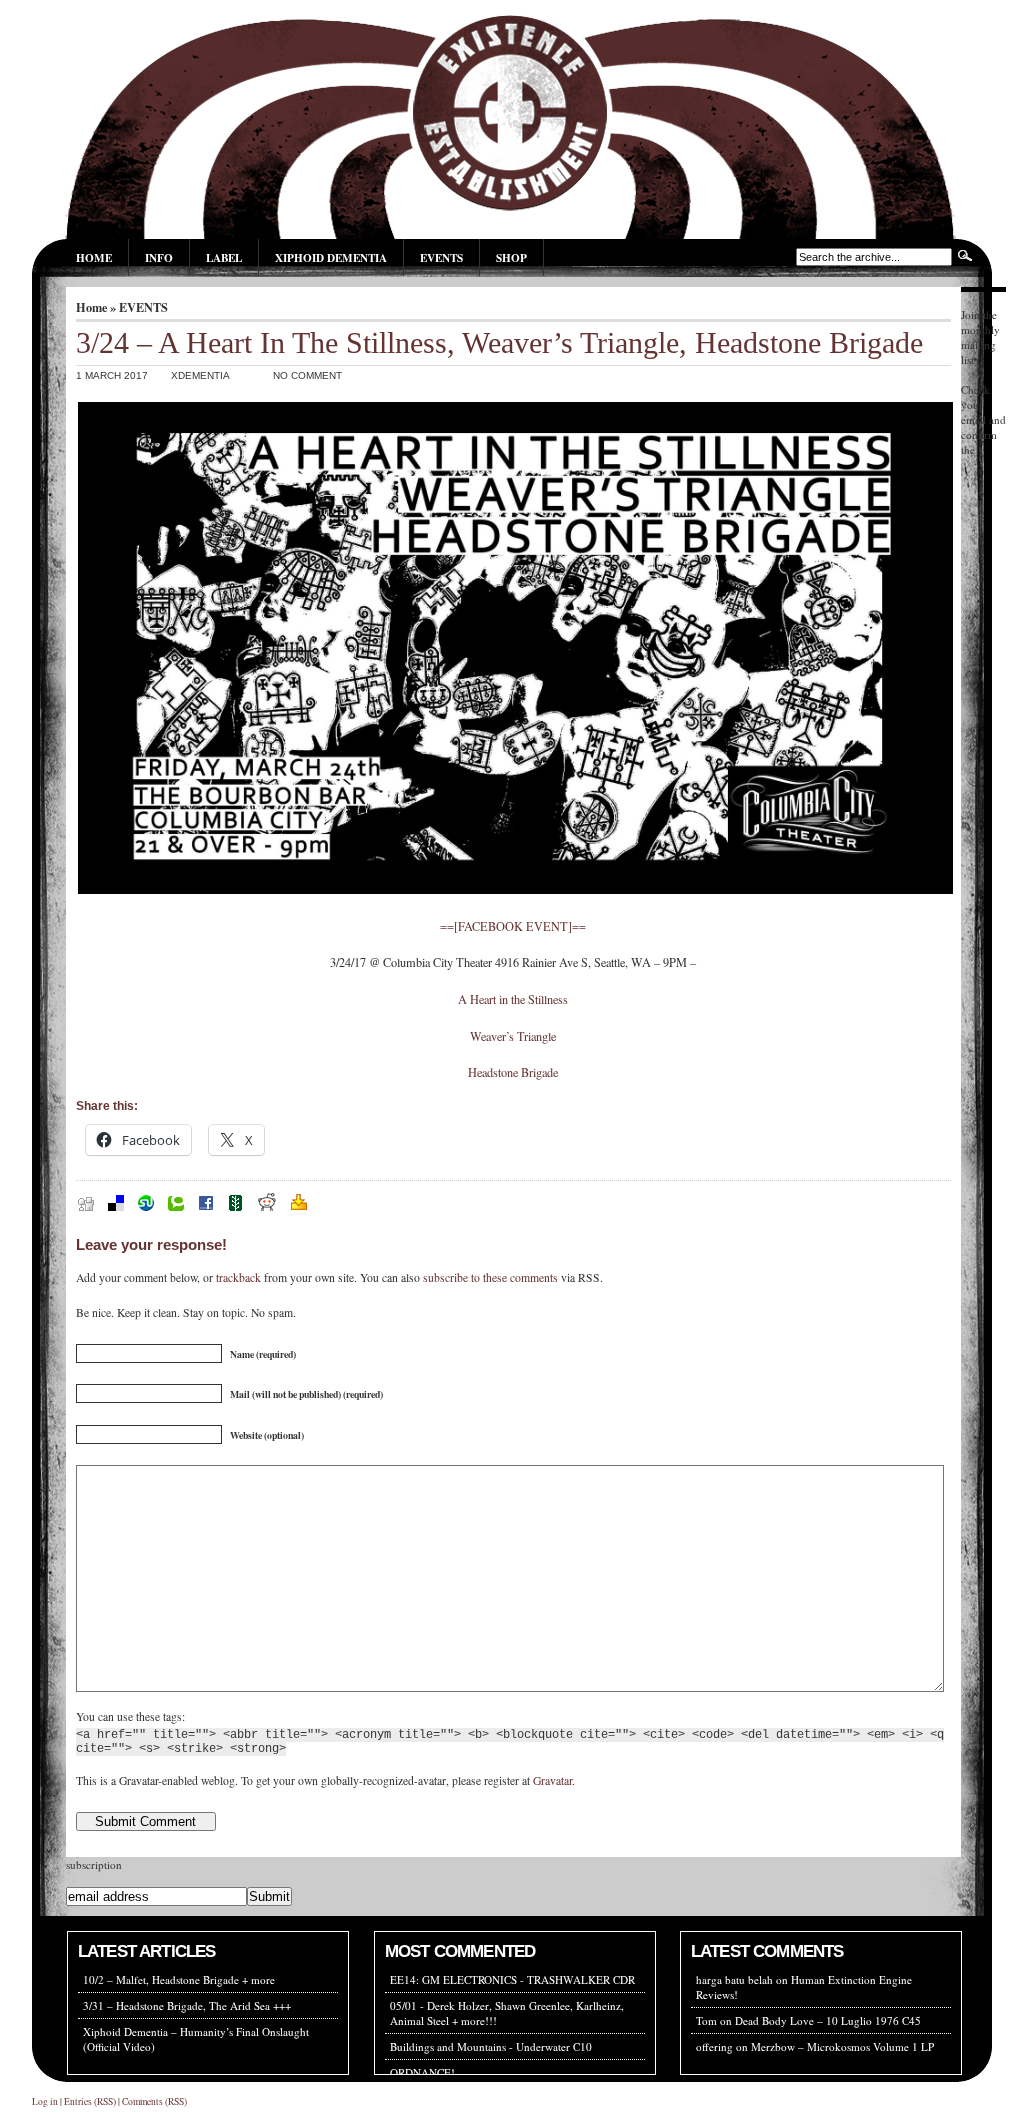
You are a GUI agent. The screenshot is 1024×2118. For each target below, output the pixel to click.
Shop (511, 257)
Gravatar (552, 1780)
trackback (238, 1277)
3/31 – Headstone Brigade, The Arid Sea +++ (187, 2005)
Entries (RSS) (90, 2101)
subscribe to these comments (490, 1277)
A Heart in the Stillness (513, 999)
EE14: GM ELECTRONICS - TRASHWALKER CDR (512, 1979)
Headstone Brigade (513, 1072)
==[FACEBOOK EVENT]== (513, 926)
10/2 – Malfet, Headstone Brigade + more (179, 1979)
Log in (45, 2101)
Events (441, 257)
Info (159, 257)
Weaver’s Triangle (513, 1036)
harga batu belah (734, 1979)
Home (94, 257)
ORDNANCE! (422, 2072)
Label (224, 257)
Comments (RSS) (154, 2101)
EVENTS (143, 307)
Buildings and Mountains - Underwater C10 (491, 2046)
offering (714, 2046)
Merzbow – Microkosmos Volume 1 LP (842, 2046)
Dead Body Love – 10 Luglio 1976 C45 (828, 2020)
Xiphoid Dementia (331, 257)
